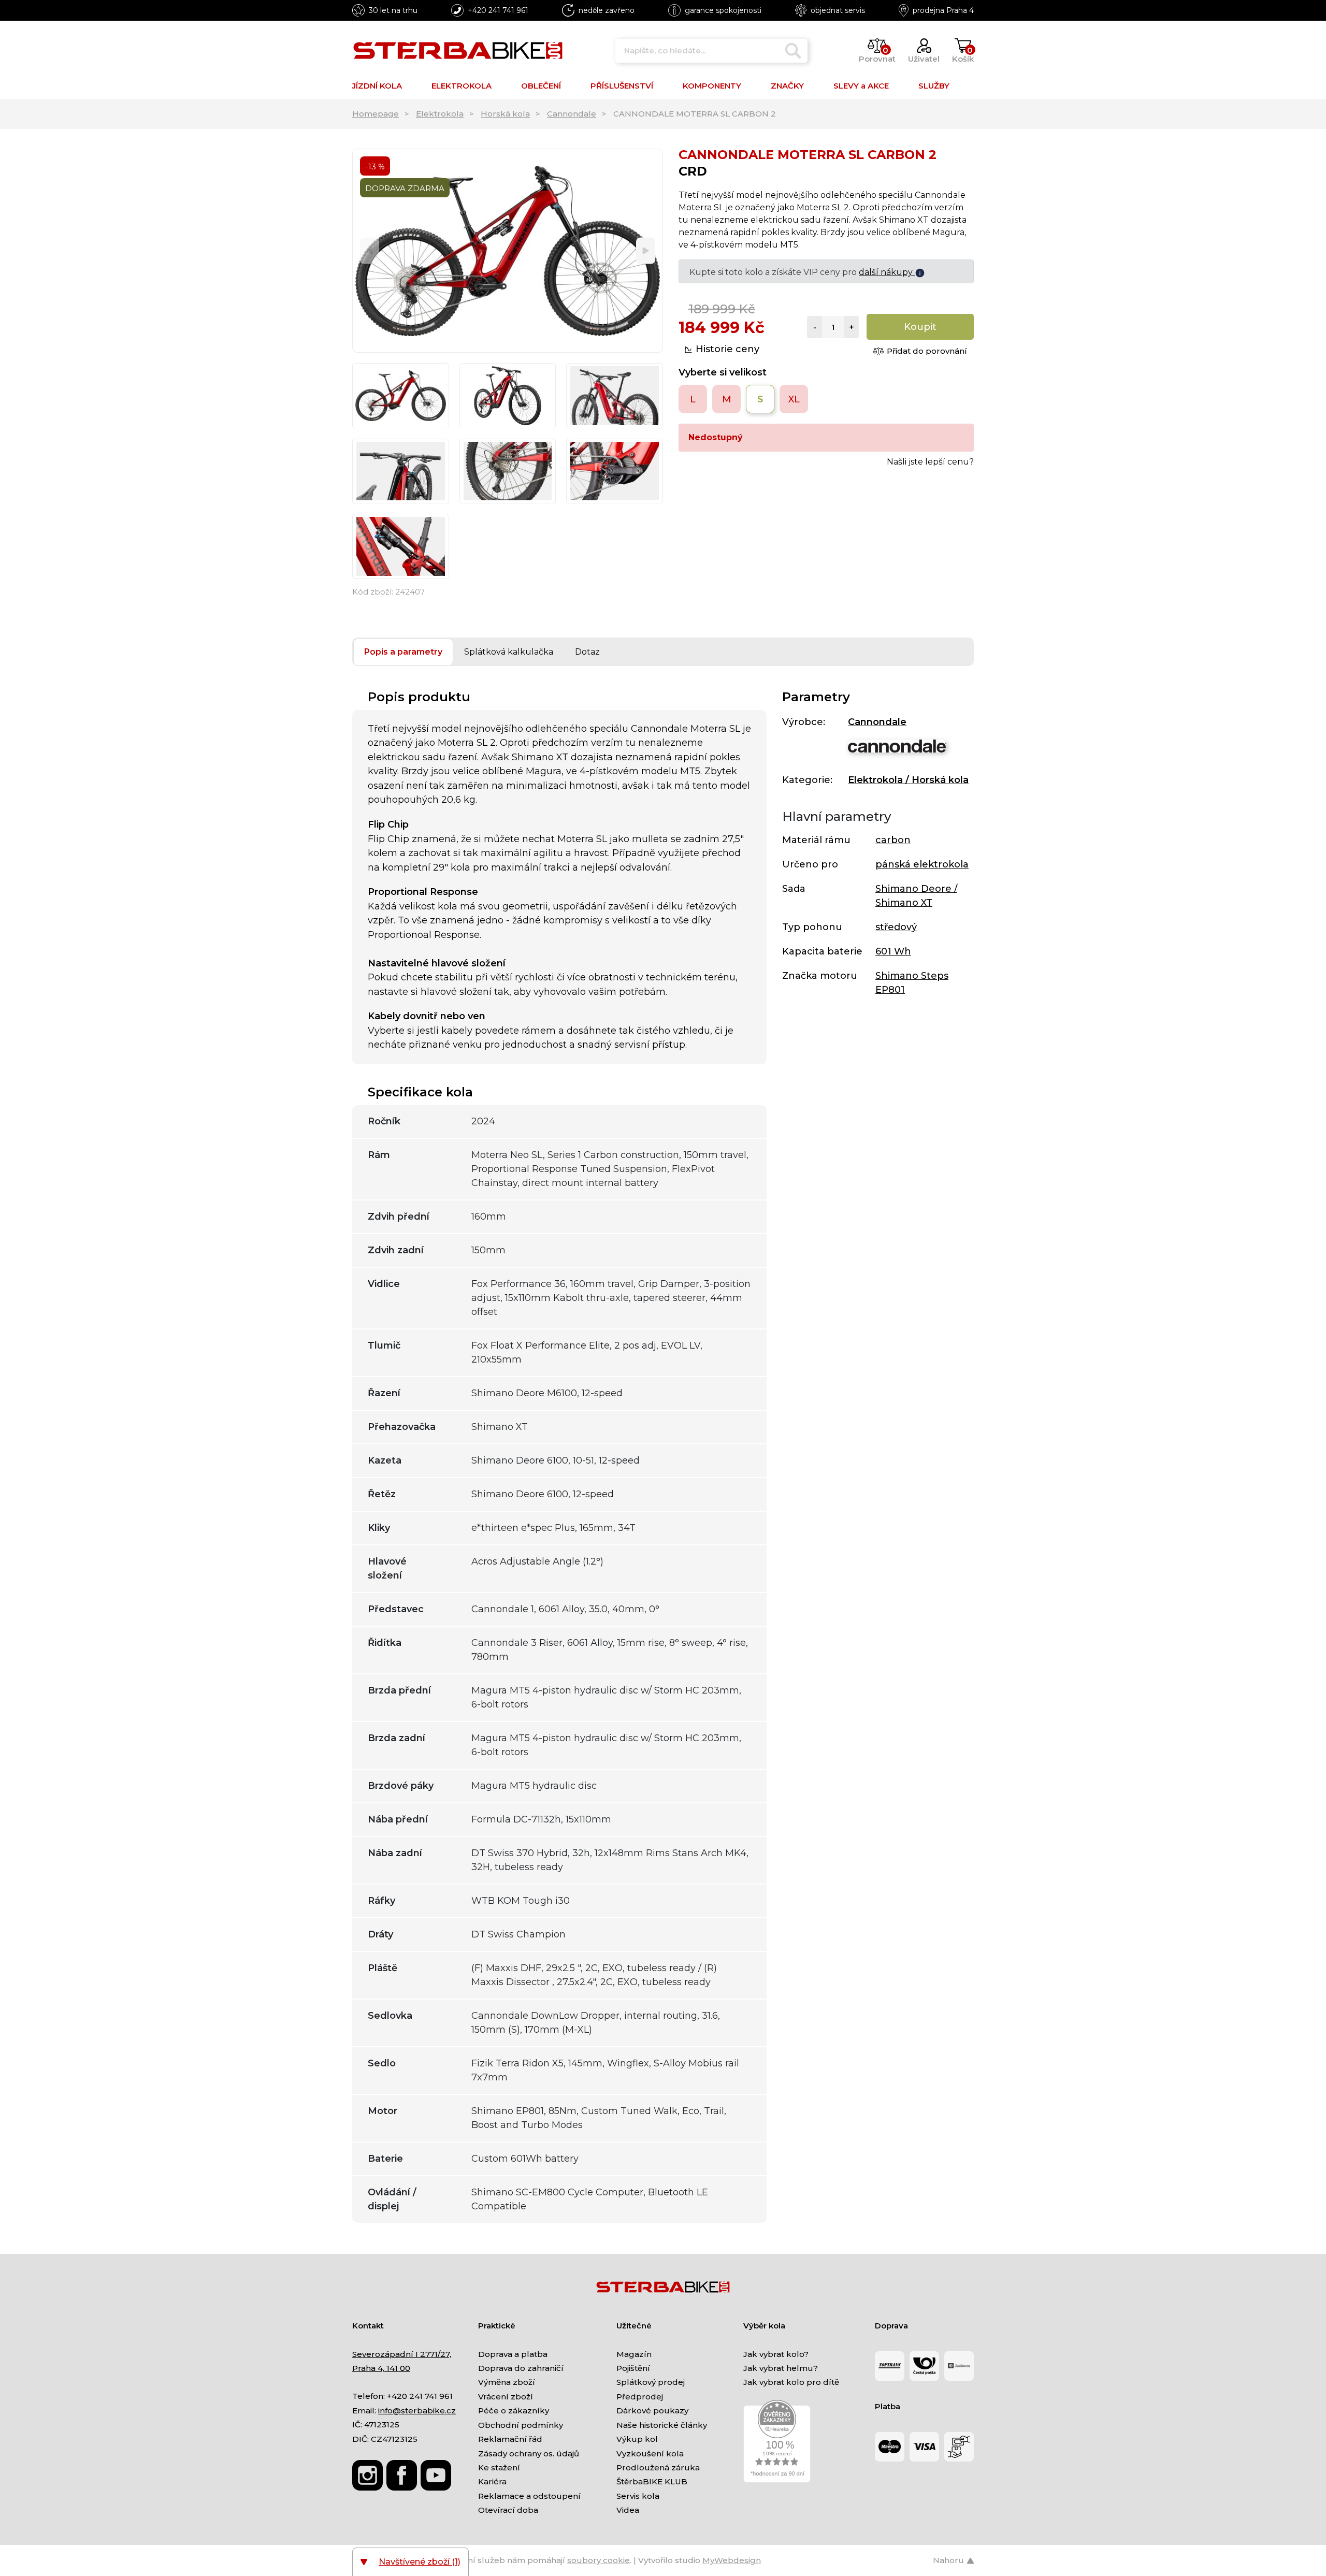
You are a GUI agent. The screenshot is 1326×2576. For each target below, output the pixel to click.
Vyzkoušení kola (650, 2454)
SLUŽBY (934, 86)
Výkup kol (637, 2439)
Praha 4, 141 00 (381, 2368)
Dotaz (587, 652)
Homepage (376, 114)
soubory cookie (599, 2560)
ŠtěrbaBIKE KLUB (652, 2481)
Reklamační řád (510, 2439)
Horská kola (505, 114)
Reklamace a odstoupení (529, 2496)
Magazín (634, 2354)
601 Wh (893, 951)
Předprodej (640, 2397)
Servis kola (638, 2496)
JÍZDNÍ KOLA (377, 86)
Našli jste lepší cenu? (930, 462)
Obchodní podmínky (521, 2425)
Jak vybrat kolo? (776, 2354)
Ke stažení (499, 2468)
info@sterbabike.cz (417, 2411)
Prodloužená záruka (658, 2468)
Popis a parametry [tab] (403, 652)
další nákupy (887, 272)
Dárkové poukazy (652, 2411)
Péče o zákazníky (514, 2411)
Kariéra (492, 2481)
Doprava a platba (513, 2354)
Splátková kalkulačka (509, 652)
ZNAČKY (787, 86)
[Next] (646, 251)
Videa (628, 2510)
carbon (893, 840)
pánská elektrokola (922, 864)
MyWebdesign (732, 2560)
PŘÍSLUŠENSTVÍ (622, 86)
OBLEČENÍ (541, 86)
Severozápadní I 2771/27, (402, 2354)
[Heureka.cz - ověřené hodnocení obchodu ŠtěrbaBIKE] (777, 2441)
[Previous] (370, 251)
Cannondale (572, 114)
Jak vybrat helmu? (781, 2368)
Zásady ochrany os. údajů (529, 2454)
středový (896, 927)
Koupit (920, 327)
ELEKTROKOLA (462, 86)
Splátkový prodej (651, 2382)
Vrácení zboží (506, 2397)
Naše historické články (662, 2425)
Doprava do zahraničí (521, 2368)
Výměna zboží (507, 2382)
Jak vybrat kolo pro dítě (791, 2382)
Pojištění (633, 2368)
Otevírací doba (508, 2510)
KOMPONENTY (712, 86)
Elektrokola (440, 114)
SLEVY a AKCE (861, 86)
